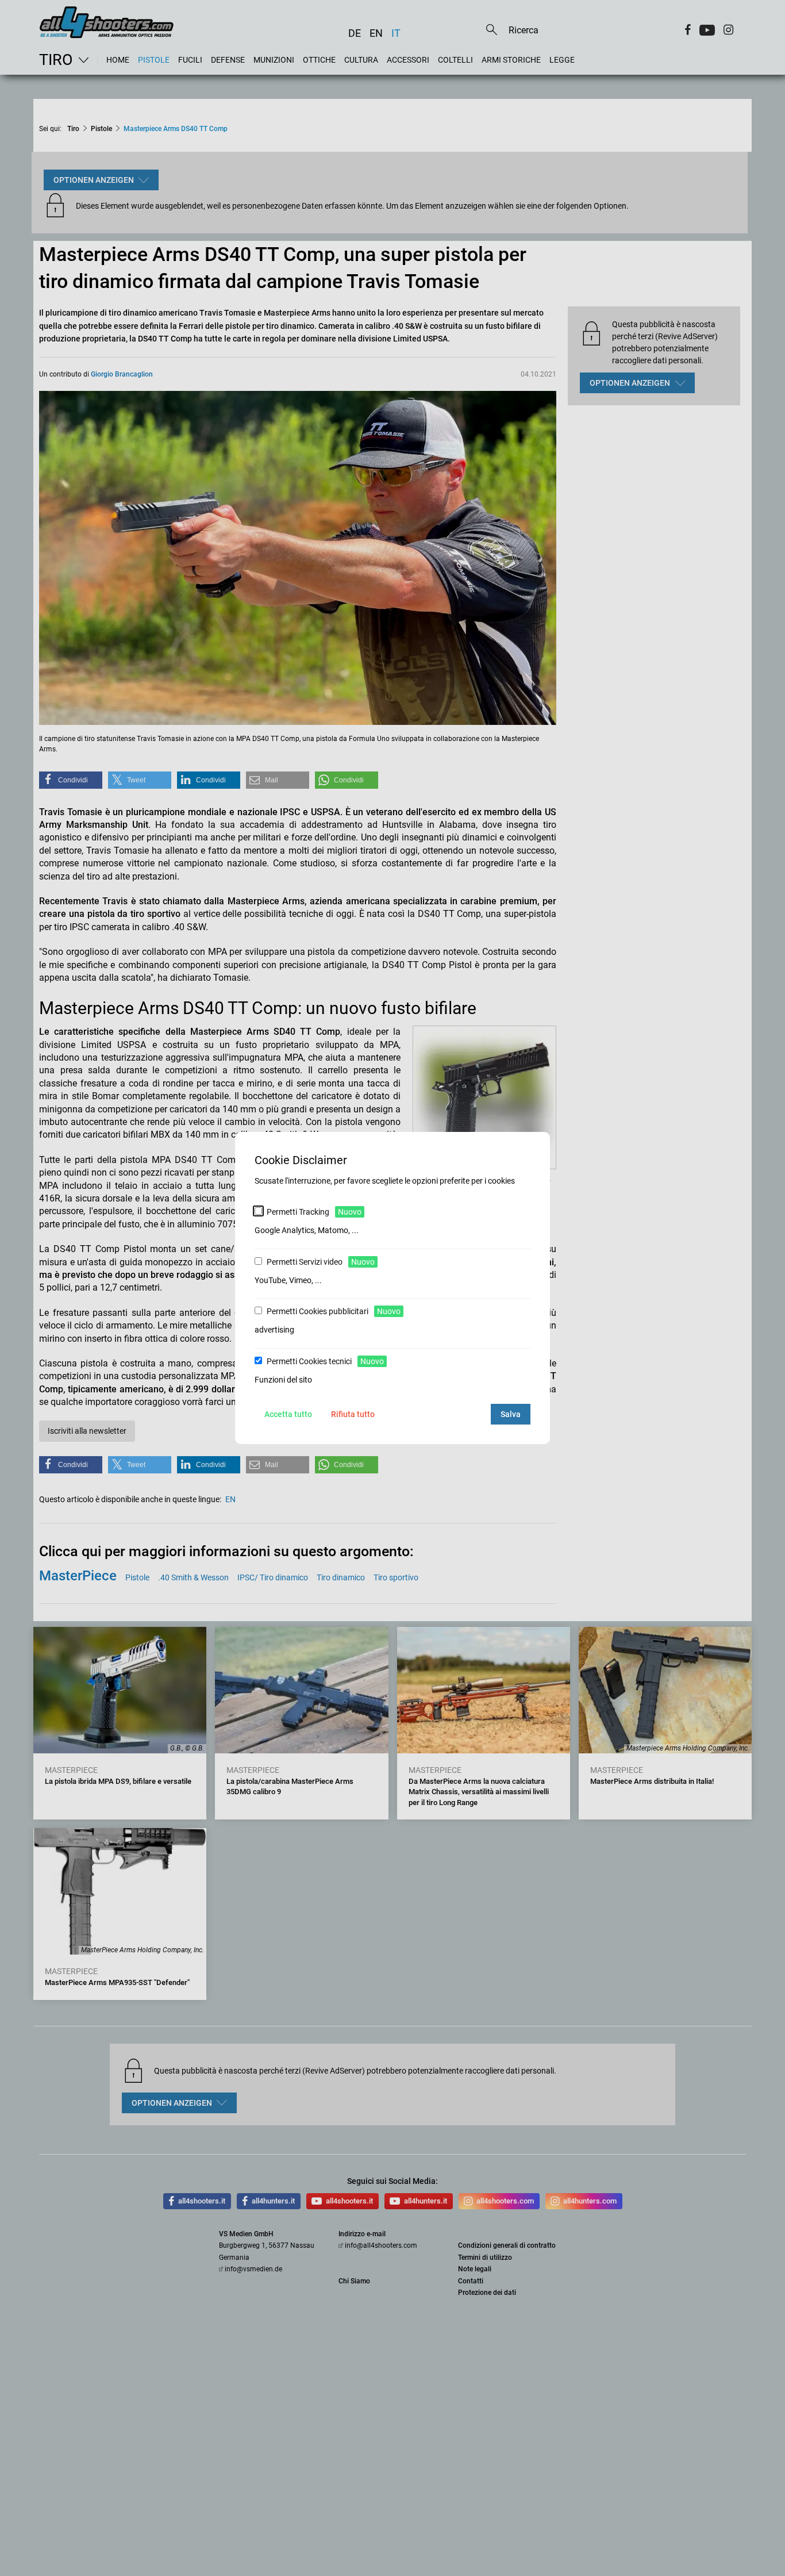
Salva (511, 1414)
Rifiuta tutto (353, 1414)
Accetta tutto (288, 1414)
